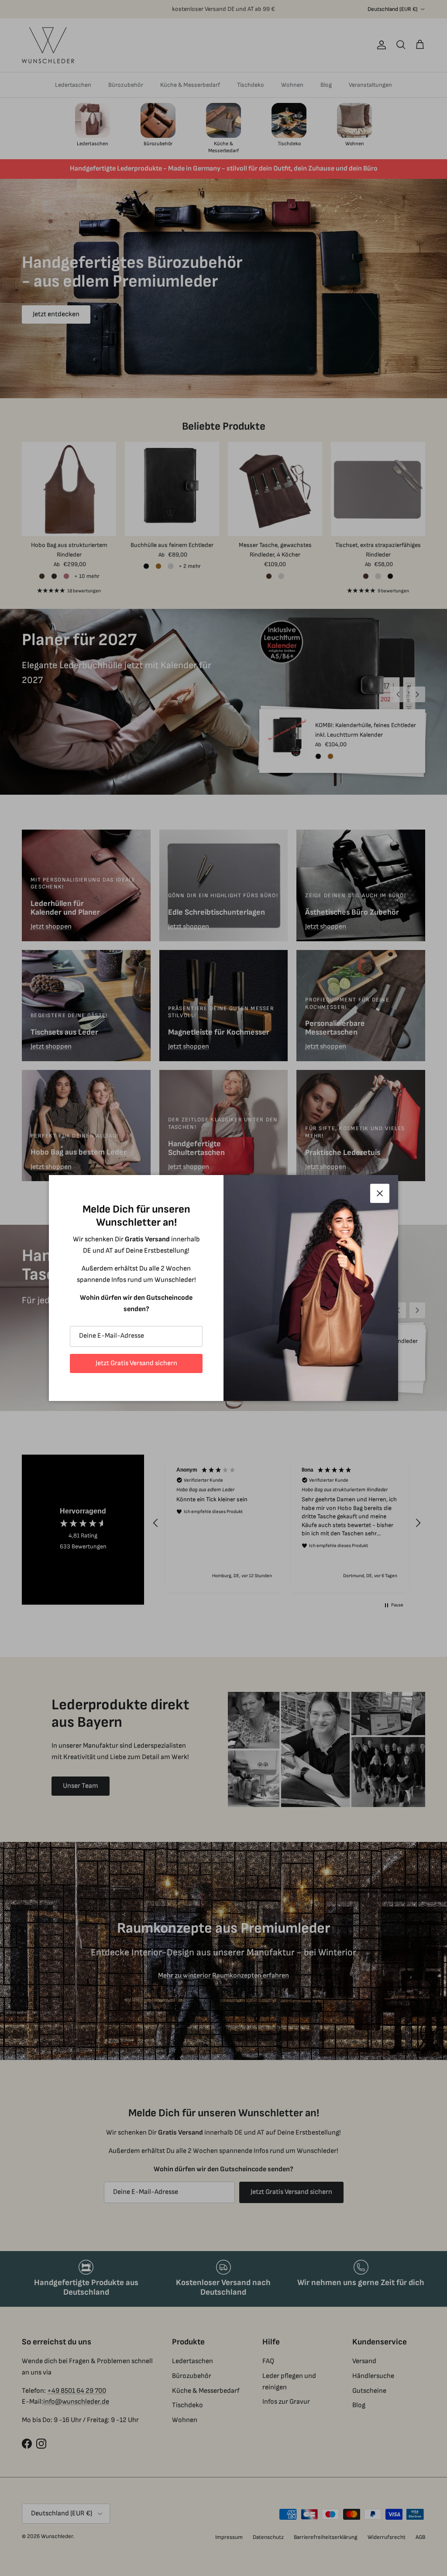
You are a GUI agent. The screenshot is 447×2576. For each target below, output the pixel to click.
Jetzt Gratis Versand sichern (136, 1363)
